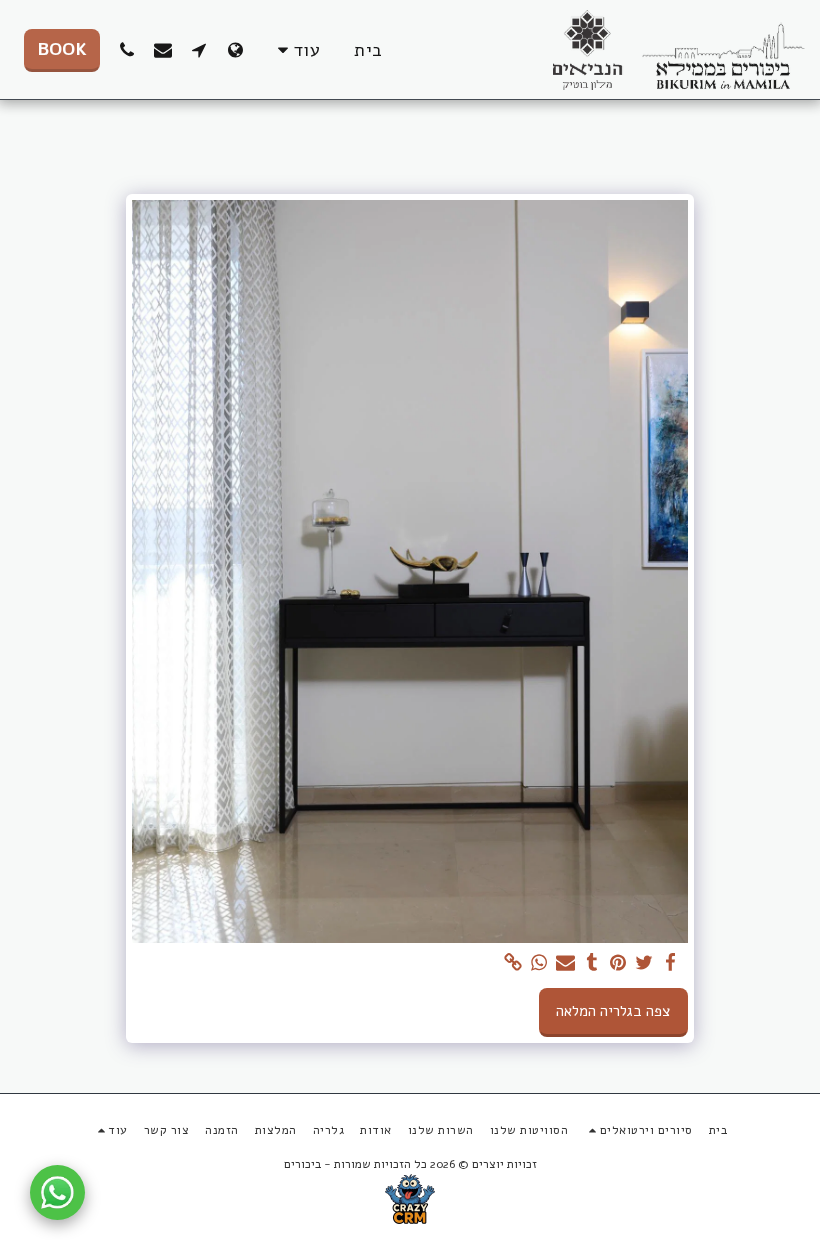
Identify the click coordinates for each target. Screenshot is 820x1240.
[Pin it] (618, 963)
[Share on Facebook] (670, 963)
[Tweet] (644, 963)
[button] (199, 49)
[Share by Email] (565, 963)
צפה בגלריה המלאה (613, 1011)
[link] (513, 963)
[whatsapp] (539, 963)
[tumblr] (592, 963)
